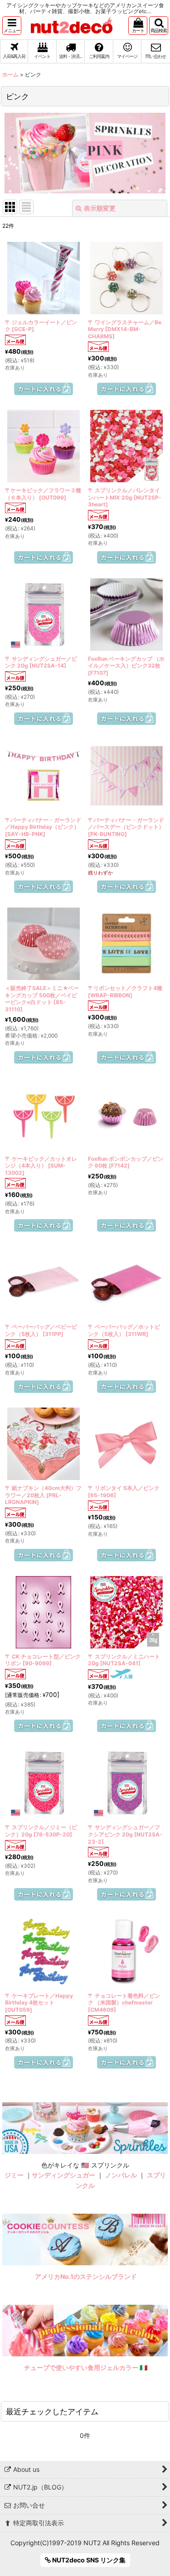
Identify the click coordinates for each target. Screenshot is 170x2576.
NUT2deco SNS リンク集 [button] (88, 2560)
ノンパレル (121, 2175)
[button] (12, 26)
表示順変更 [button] (100, 208)
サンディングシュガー (63, 2175)
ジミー (14, 2175)
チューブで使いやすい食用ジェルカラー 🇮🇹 (86, 2367)
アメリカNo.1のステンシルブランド (86, 2276)
